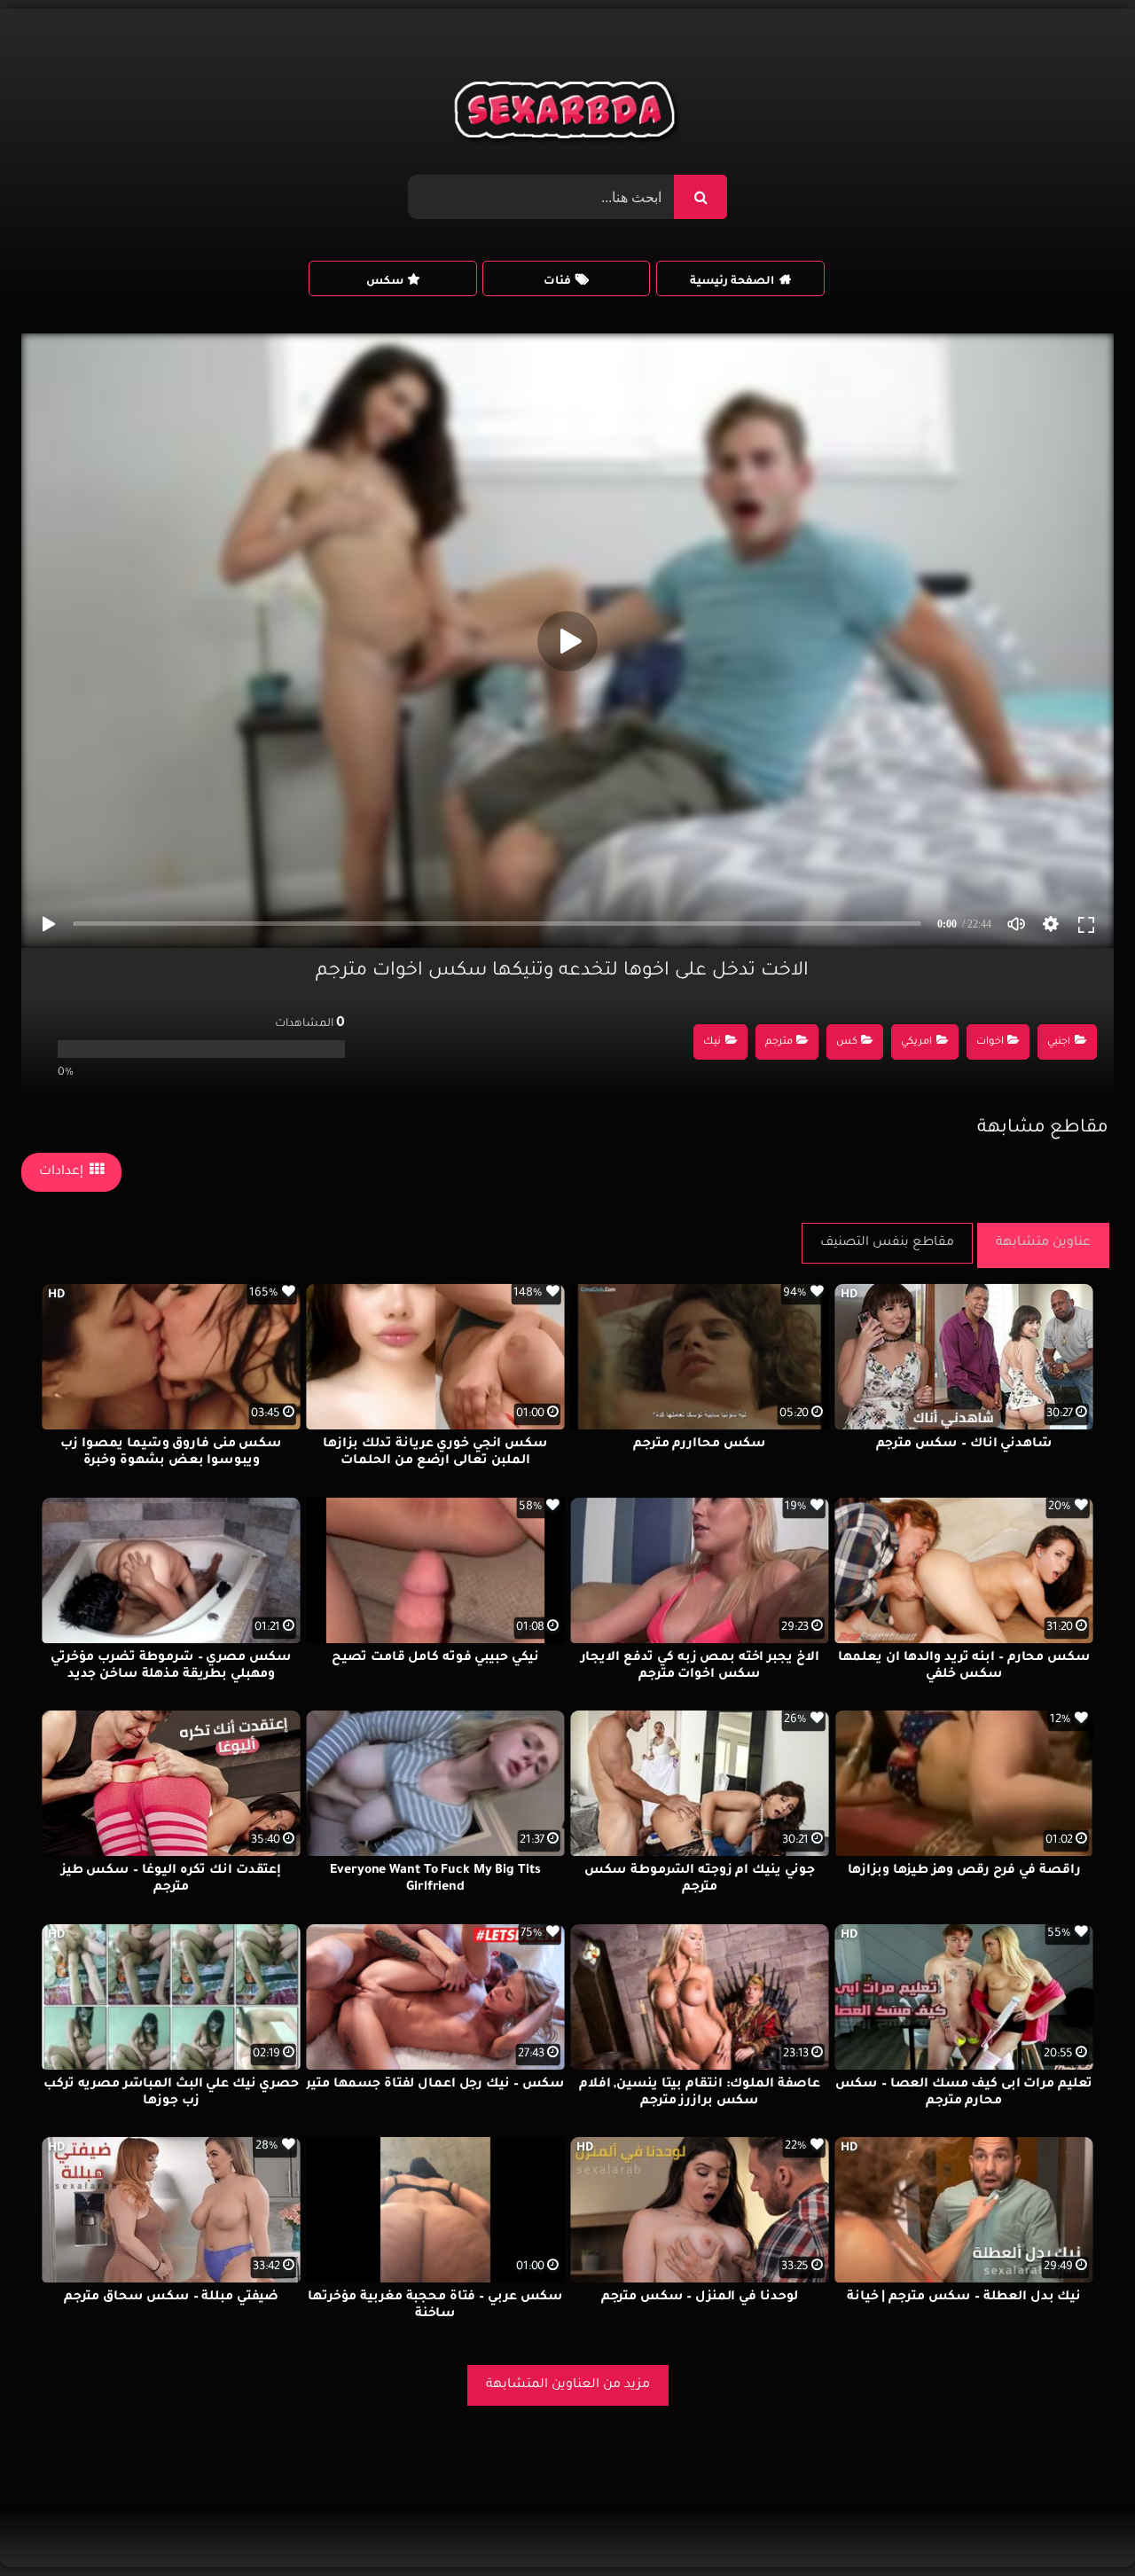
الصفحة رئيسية (732, 282)
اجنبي (1059, 1042)
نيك (712, 1042)
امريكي (916, 1042)
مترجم (779, 1042)
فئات (557, 282)
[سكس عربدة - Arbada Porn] (568, 114)
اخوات (990, 1042)
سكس (385, 282)
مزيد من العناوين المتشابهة (568, 2385)
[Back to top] (1079, 2523)
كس (847, 1042)
